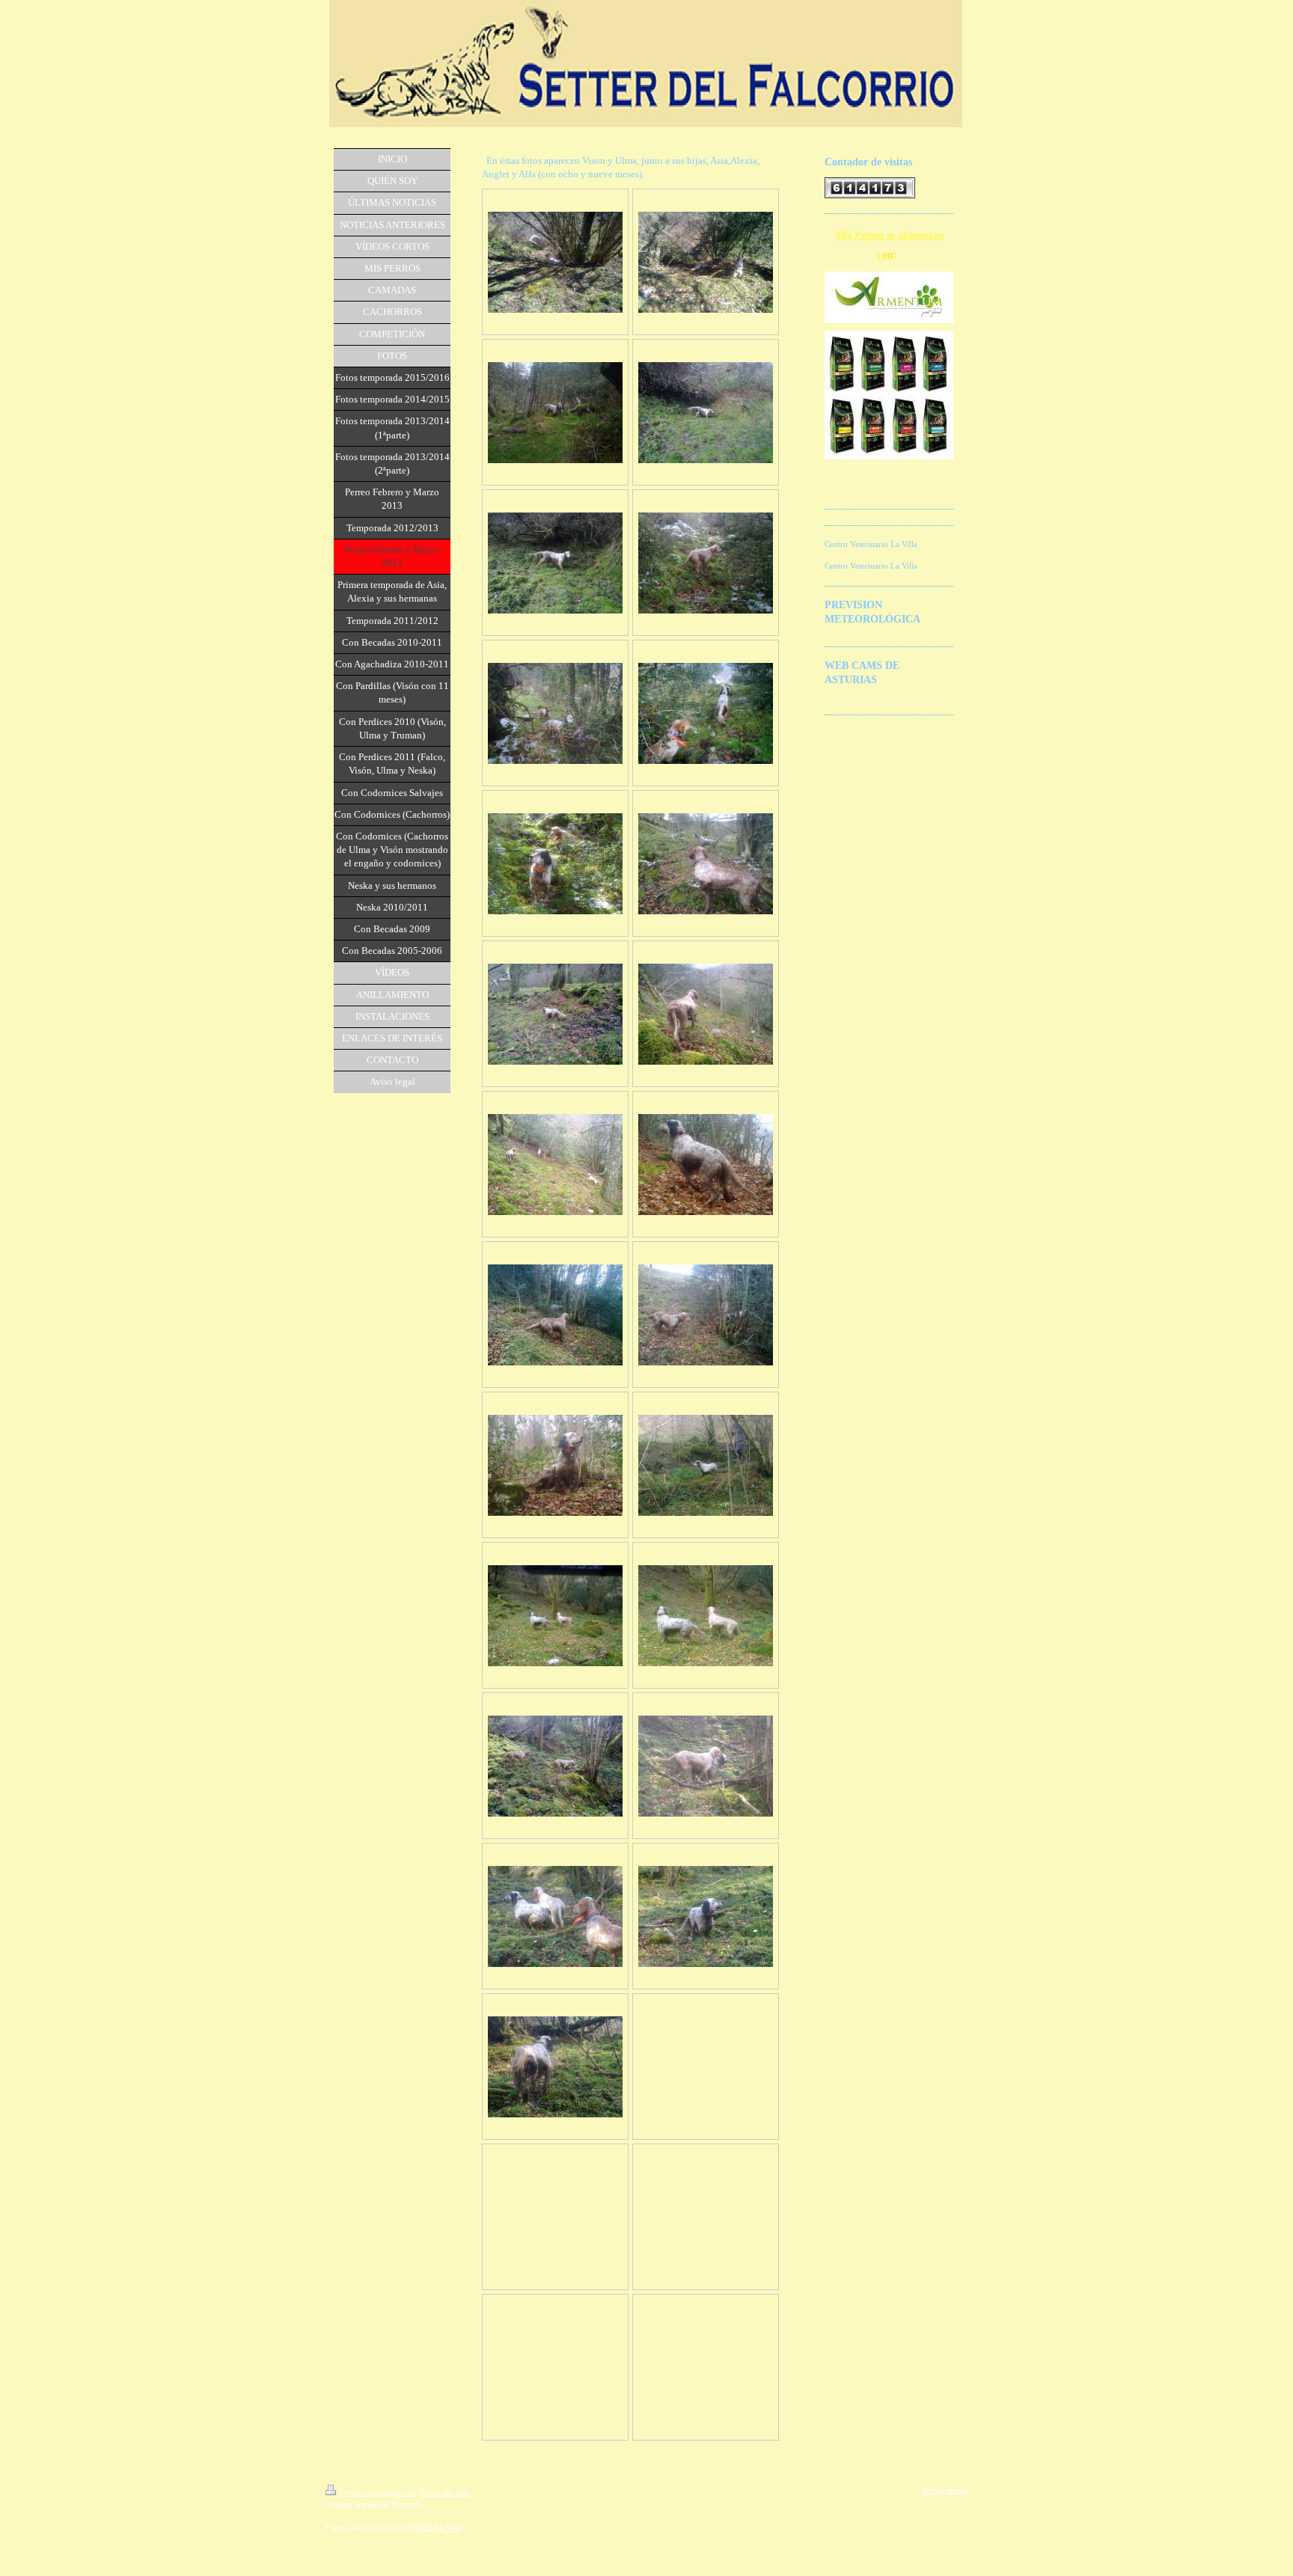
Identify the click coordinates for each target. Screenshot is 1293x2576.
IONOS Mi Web (434, 2527)
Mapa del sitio (446, 2492)
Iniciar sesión (945, 2490)
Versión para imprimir (377, 2492)
